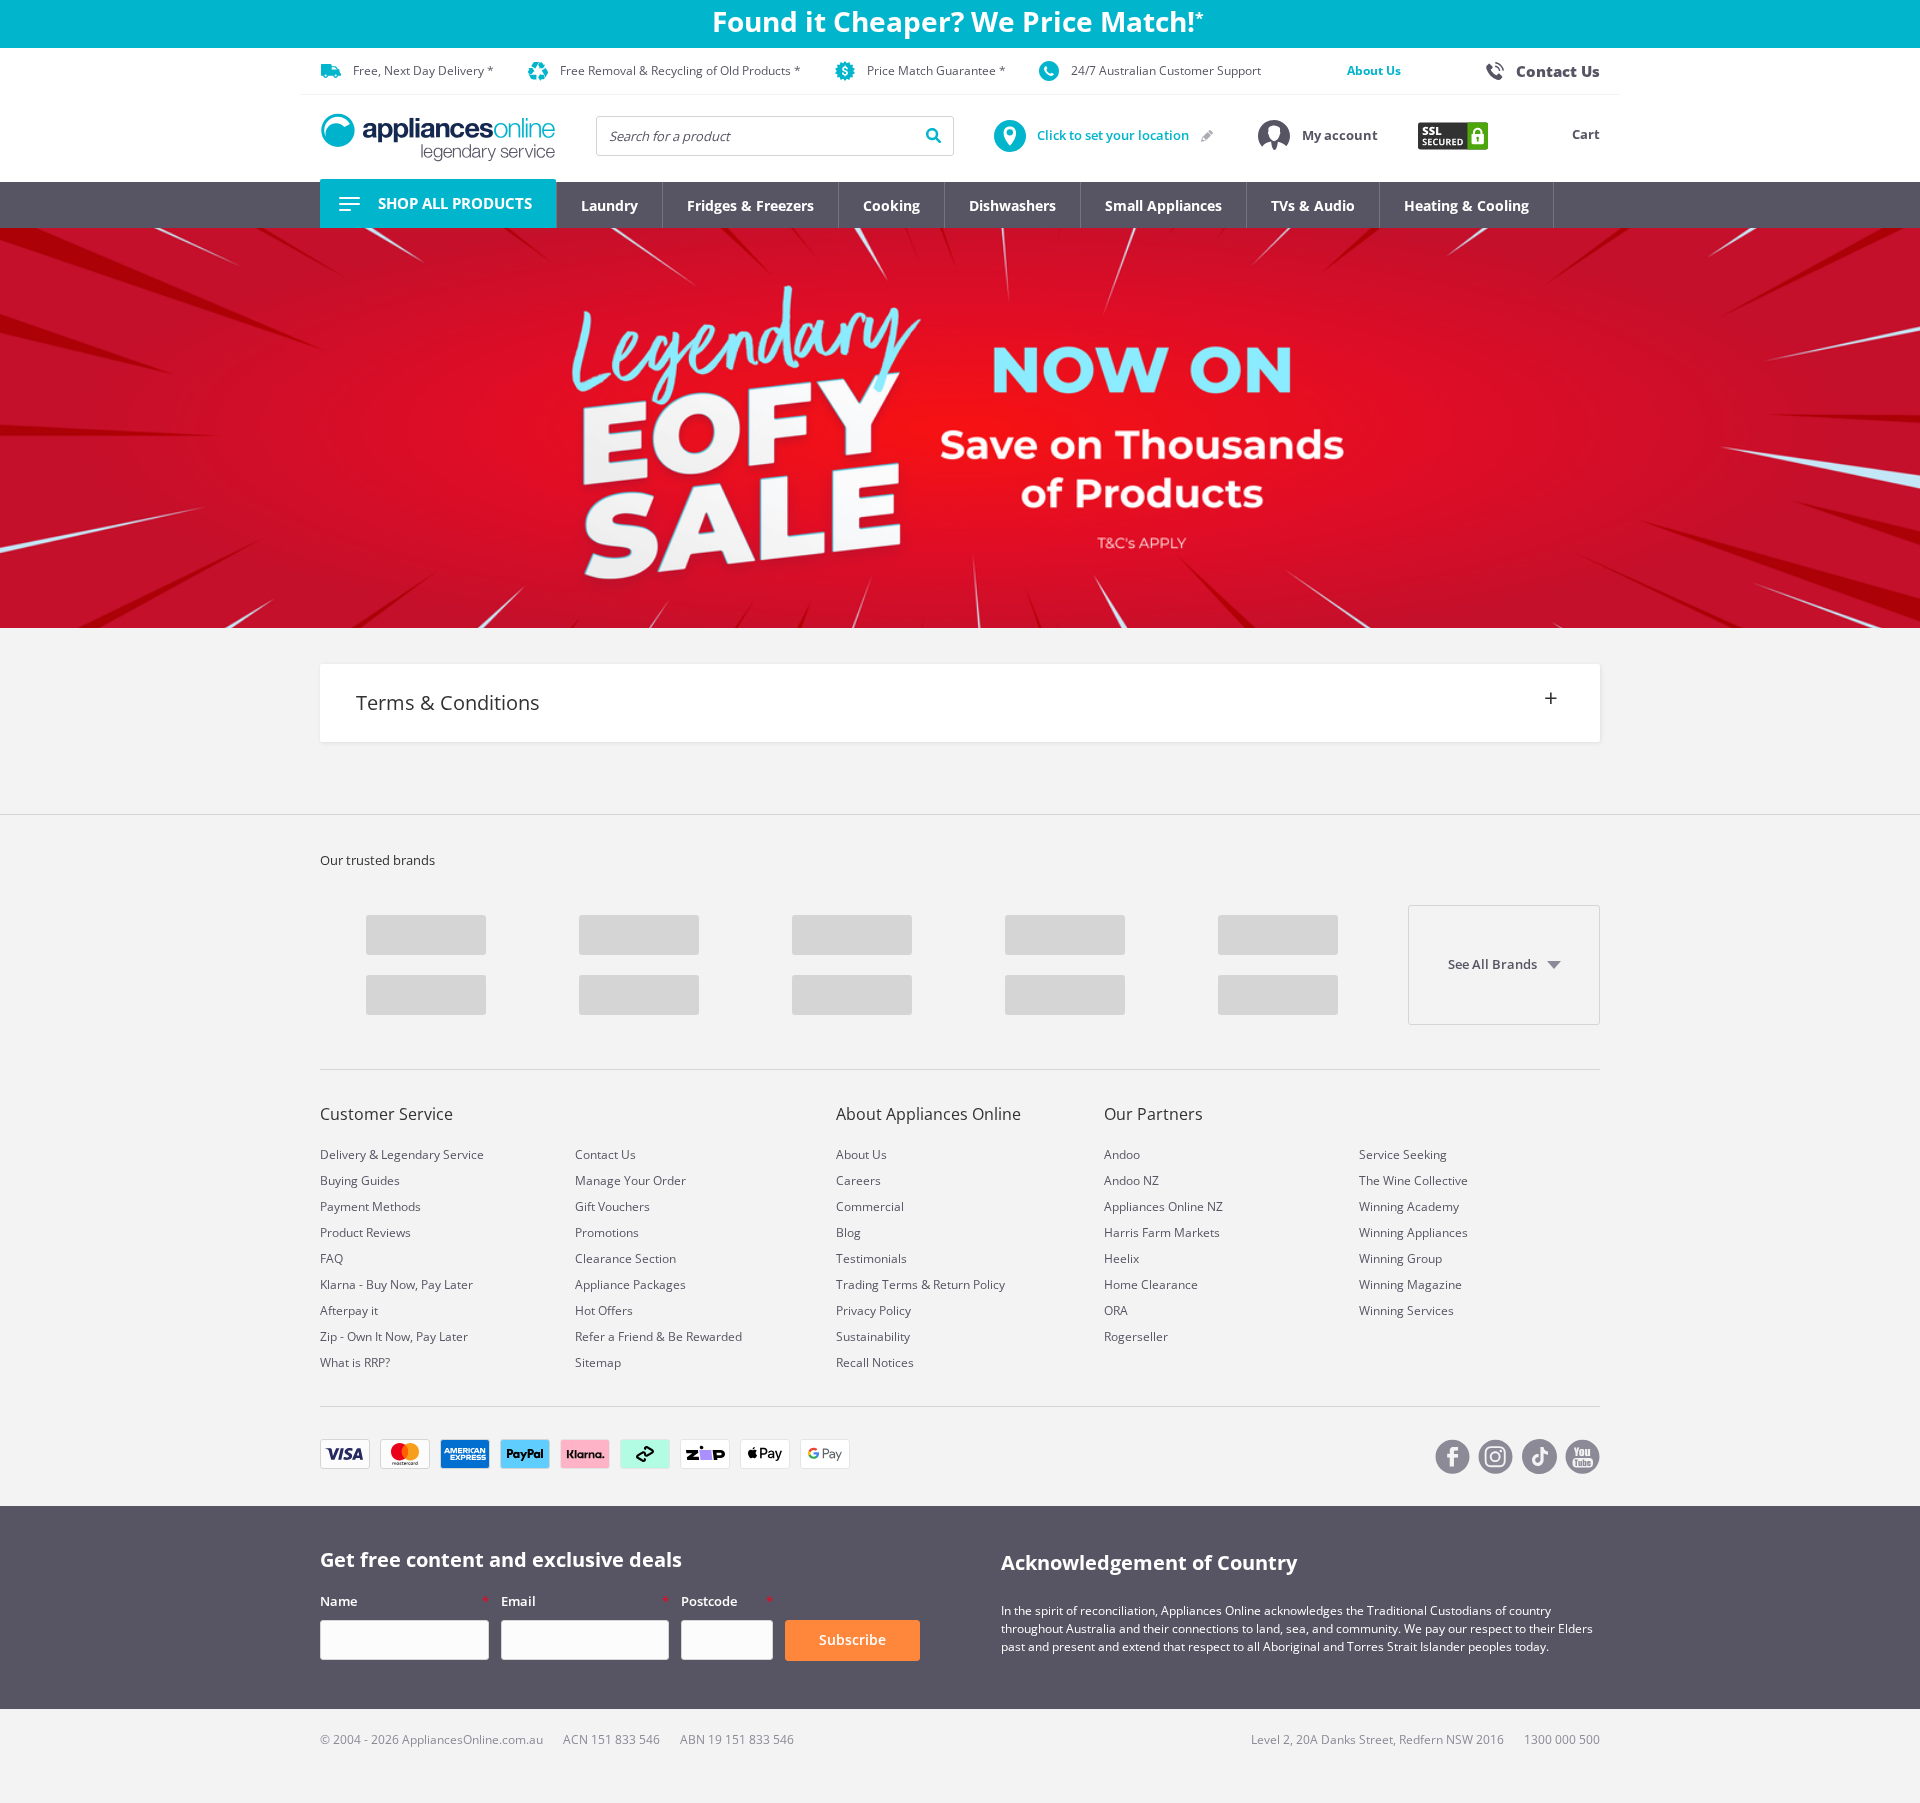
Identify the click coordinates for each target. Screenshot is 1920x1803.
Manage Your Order (630, 1180)
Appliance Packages (630, 1284)
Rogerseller (1136, 1336)
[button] (1318, 136)
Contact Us (605, 1154)
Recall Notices (875, 1362)
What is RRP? (355, 1362)
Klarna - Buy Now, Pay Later (396, 1284)
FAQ (331, 1258)
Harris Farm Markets (1162, 1232)
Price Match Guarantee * (936, 70)
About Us (1374, 70)
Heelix (1121, 1258)
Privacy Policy (873, 1310)
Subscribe (852, 1639)
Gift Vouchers (612, 1206)
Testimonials (871, 1258)
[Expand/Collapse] (960, 723)
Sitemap (598, 1362)
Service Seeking (1403, 1154)
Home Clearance (1151, 1284)
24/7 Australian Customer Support (1166, 70)
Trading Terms (877, 1284)
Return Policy (969, 1284)
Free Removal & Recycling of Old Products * (680, 70)
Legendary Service (432, 1154)
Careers (858, 1180)
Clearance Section (625, 1258)
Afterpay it (349, 1310)
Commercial (870, 1206)
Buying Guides (360, 1180)
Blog (848, 1232)
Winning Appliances (1413, 1232)
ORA (1116, 1310)
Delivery (343, 1154)
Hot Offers (604, 1310)
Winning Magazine (1410, 1284)
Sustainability (873, 1336)
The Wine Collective (1413, 1180)
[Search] (933, 136)
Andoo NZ (1131, 1180)
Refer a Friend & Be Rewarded (658, 1336)
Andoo (1122, 1154)
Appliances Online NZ (1163, 1206)
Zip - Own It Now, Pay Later (394, 1336)
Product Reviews (365, 1232)
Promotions (607, 1232)
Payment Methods (370, 1206)
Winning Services (1406, 1310)
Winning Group (1400, 1258)
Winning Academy (1409, 1206)
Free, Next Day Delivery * (423, 70)
